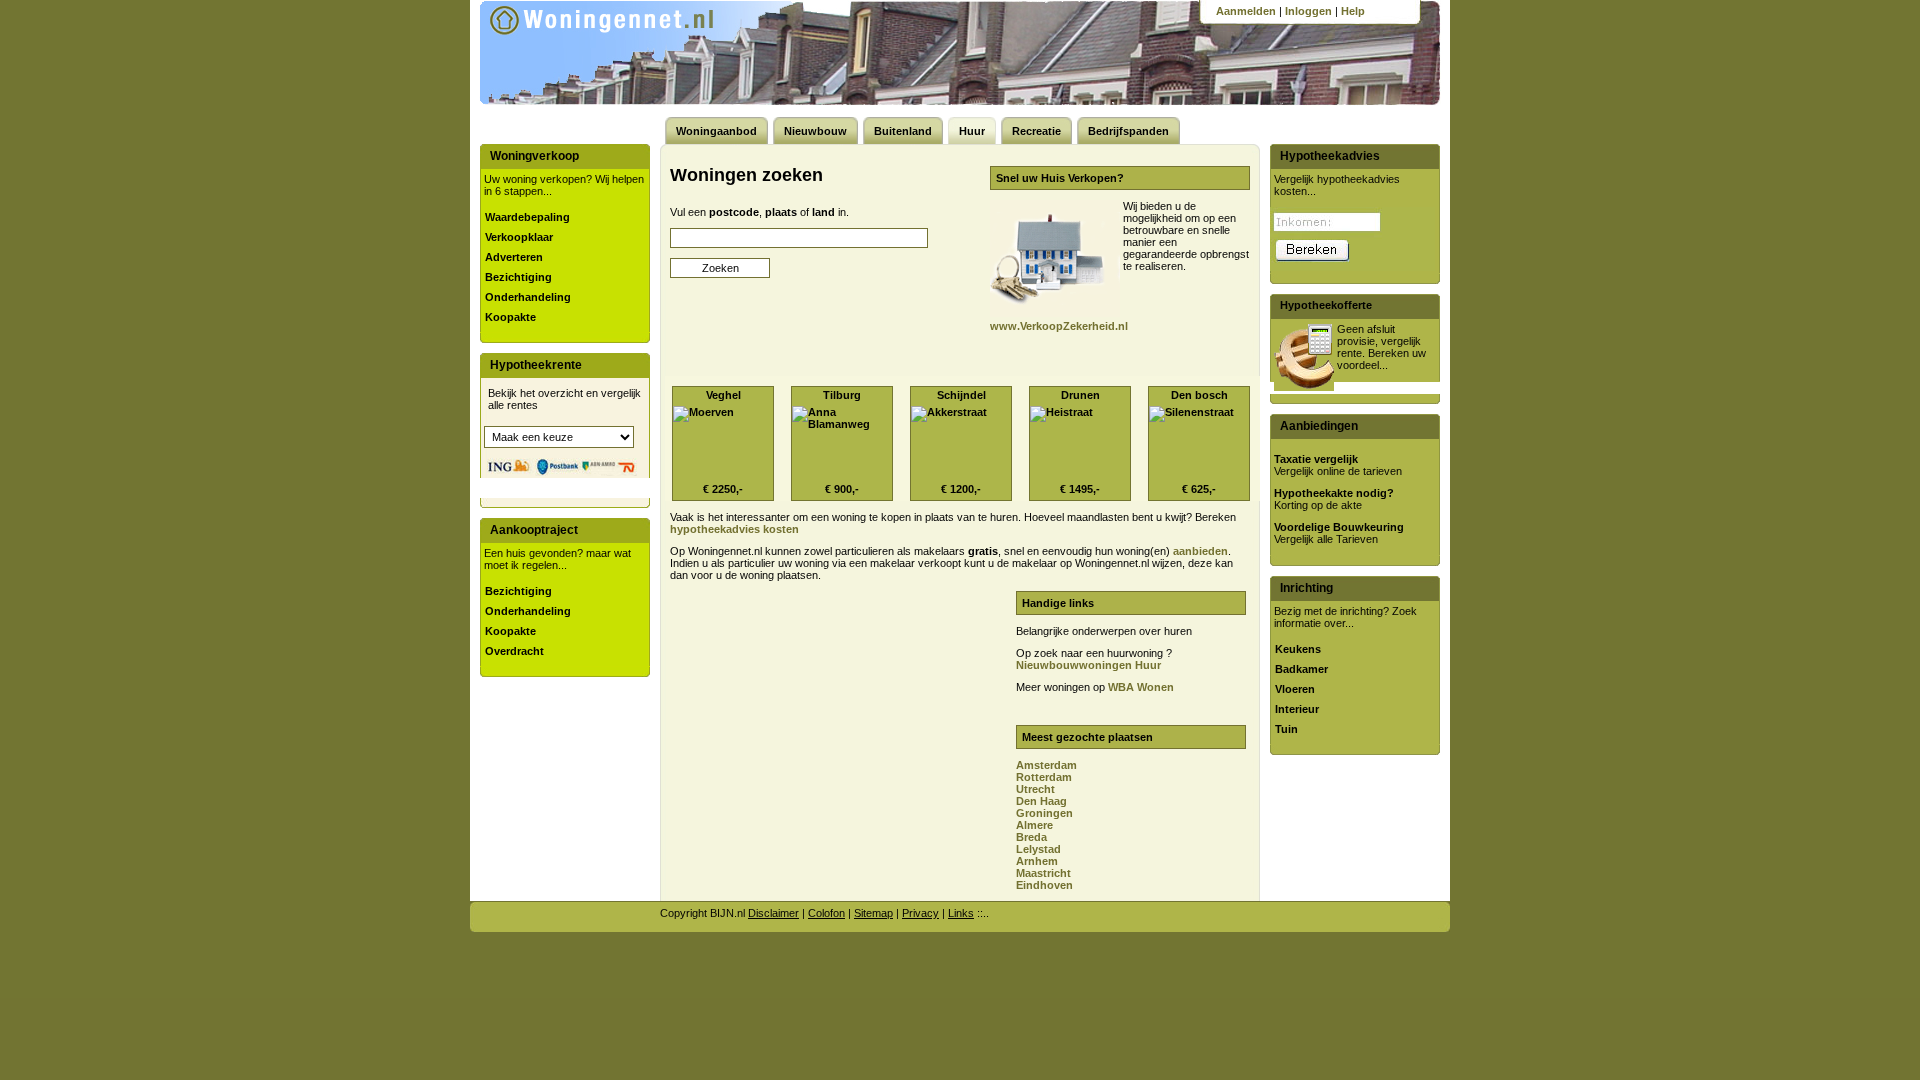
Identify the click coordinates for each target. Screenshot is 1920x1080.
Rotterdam (1044, 777)
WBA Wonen (1141, 687)
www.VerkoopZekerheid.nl (1059, 326)
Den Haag (1041, 801)
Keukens (1298, 649)
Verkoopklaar (519, 237)
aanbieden (1200, 551)
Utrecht (1035, 789)
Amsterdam (1046, 765)
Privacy (920, 913)
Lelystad (1038, 849)
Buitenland (903, 131)
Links (961, 913)
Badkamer (1301, 669)
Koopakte (510, 317)
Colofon (826, 913)
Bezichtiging (518, 277)
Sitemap (873, 913)
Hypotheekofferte (1326, 305)
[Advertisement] (833, 731)
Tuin (1286, 729)
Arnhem (1037, 861)
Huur (972, 131)
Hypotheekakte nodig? (1334, 493)
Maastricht (1043, 873)
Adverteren (514, 257)
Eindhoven (1044, 885)
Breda (1031, 837)
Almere (1034, 825)
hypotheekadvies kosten (734, 529)
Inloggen (1308, 11)
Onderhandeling (528, 297)
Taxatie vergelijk (1316, 459)
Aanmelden (1246, 11)
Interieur (1297, 709)
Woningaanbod (716, 131)
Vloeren (1295, 689)
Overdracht (514, 651)
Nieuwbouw (815, 131)
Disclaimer (773, 913)
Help (1353, 11)
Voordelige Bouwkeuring (1339, 527)
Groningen (1044, 813)
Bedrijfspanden (1128, 131)
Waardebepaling (527, 217)
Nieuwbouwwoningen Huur (1088, 665)
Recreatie (1036, 131)
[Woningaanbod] (629, 50)
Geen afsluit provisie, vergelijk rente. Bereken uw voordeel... (1381, 347)
